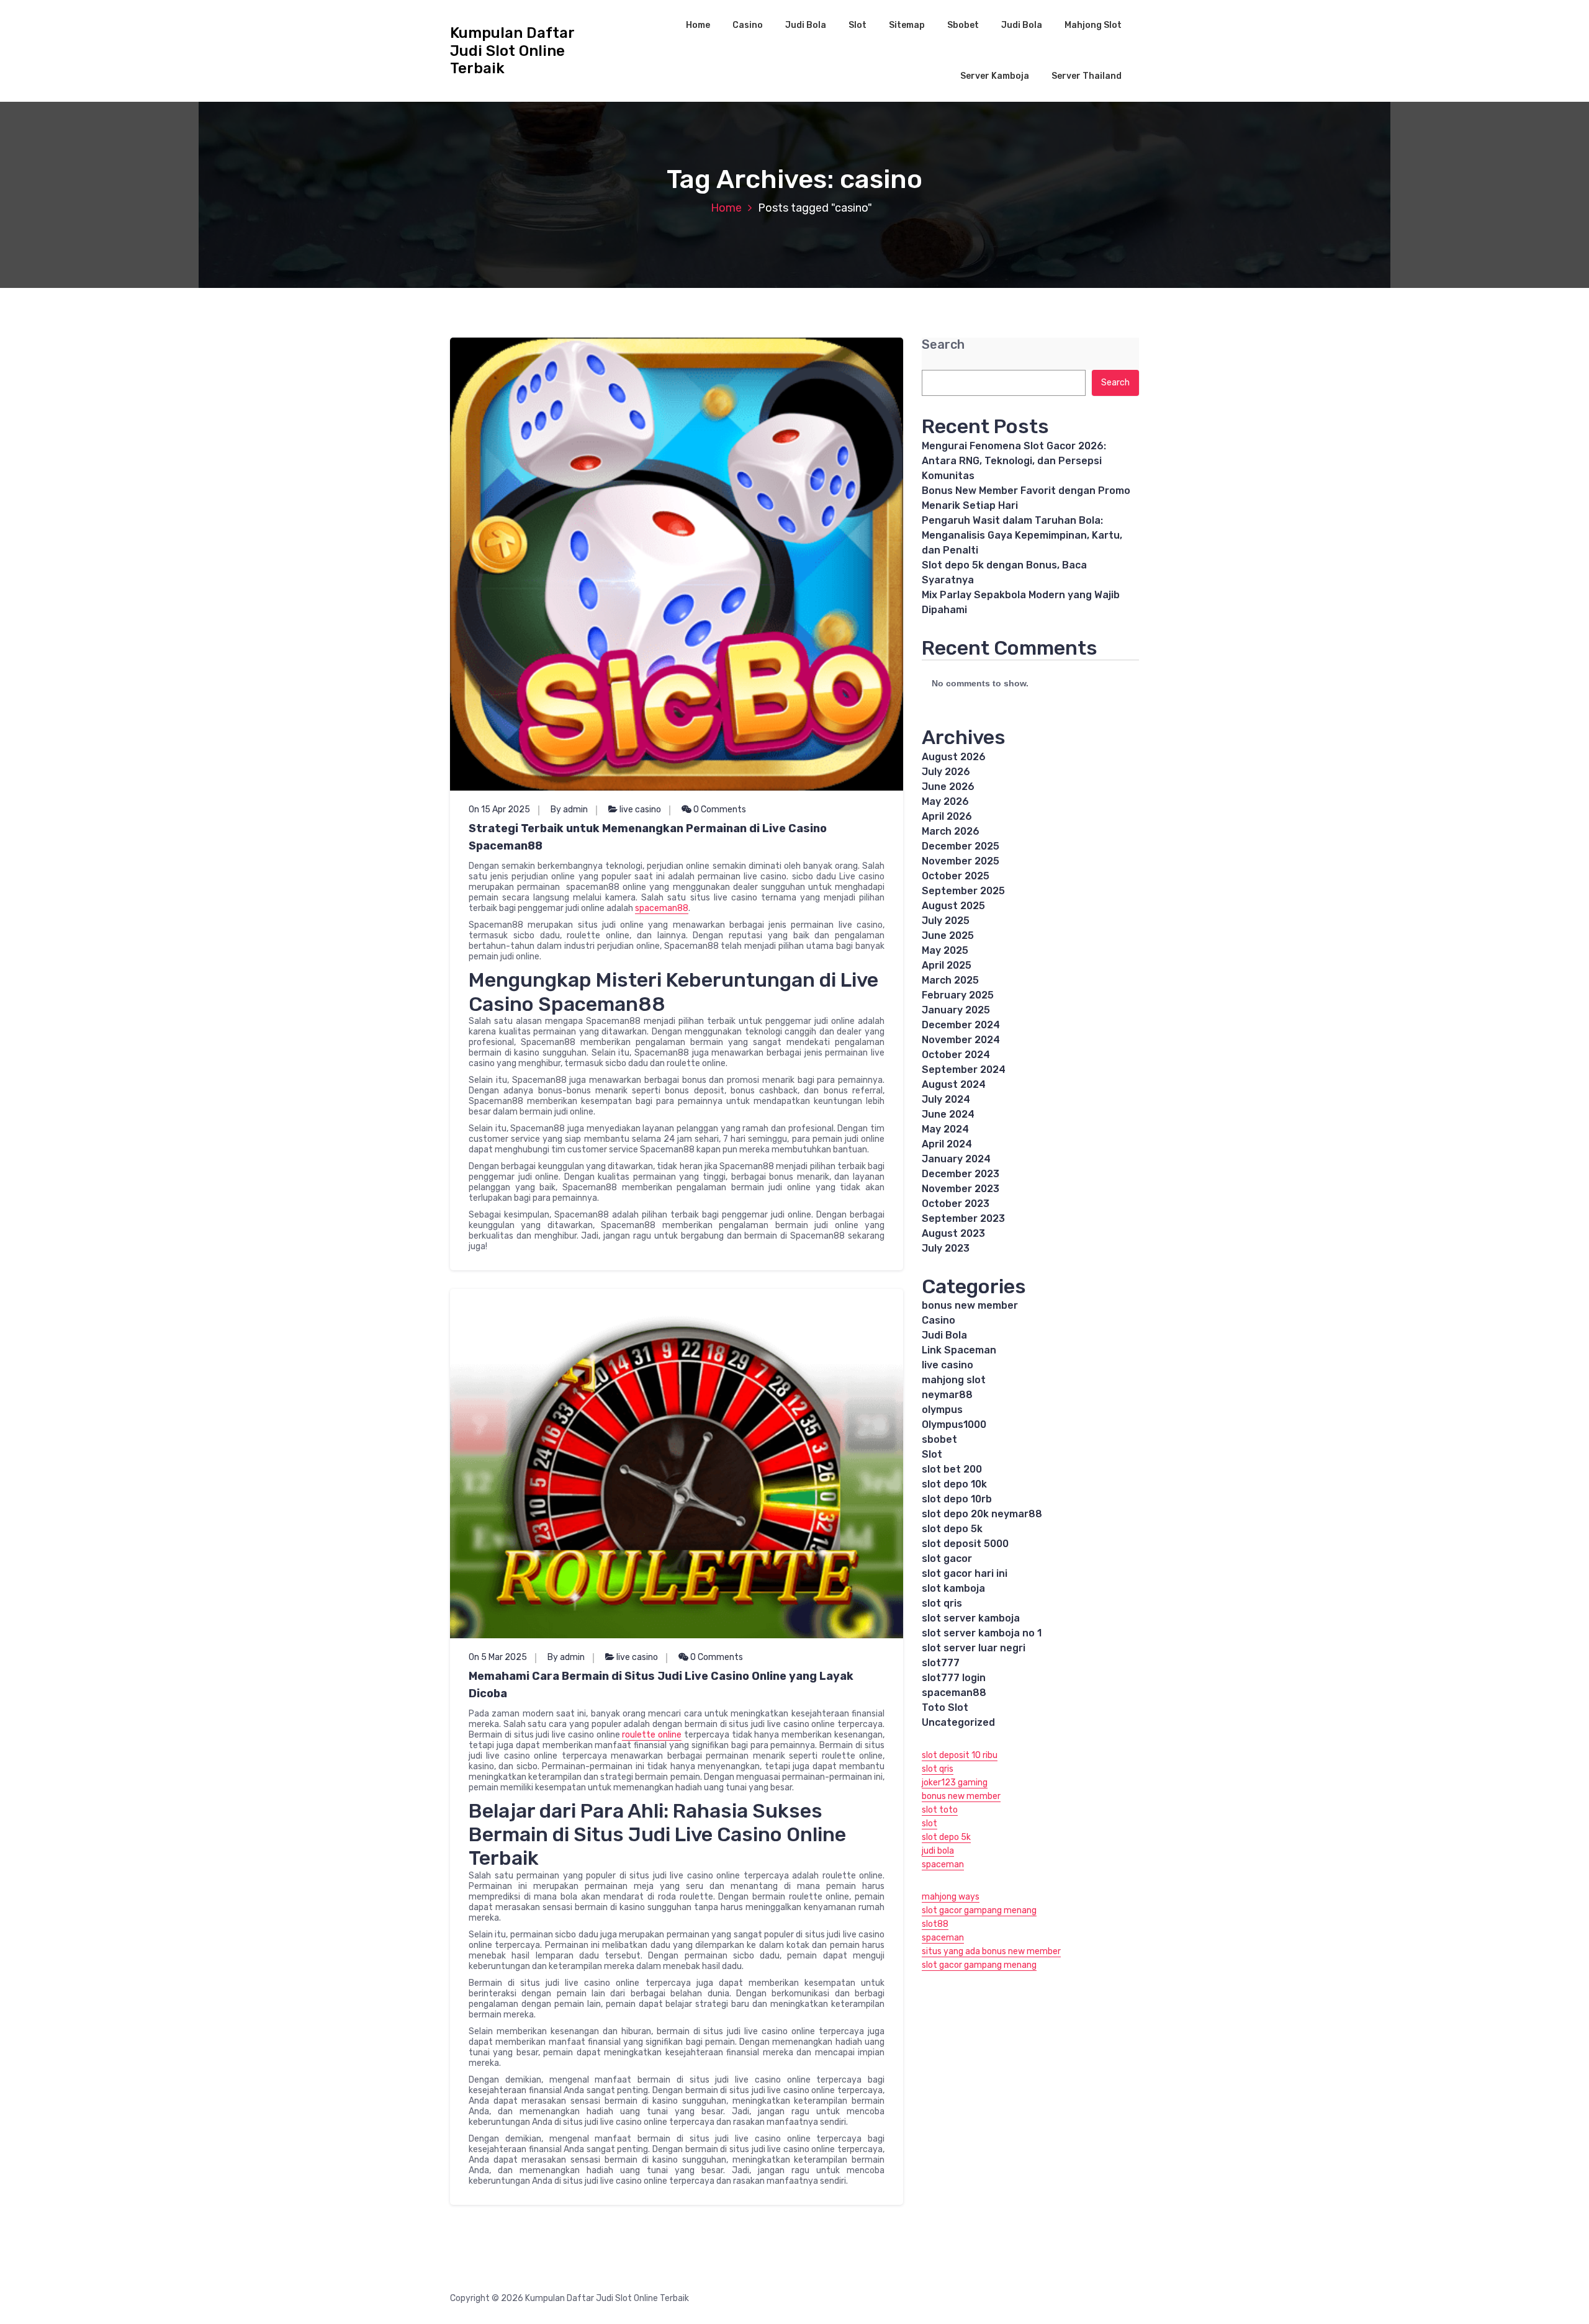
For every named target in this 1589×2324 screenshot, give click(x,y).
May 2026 (945, 801)
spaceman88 (662, 908)
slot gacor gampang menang (979, 1910)
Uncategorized (958, 1722)
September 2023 (963, 1218)
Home (698, 25)
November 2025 (961, 861)
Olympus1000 (954, 1424)
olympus (942, 1410)
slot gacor (947, 1559)
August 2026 (954, 757)
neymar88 (947, 1395)
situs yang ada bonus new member (991, 1951)
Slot (858, 25)
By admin (569, 810)
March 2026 (951, 831)
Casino (748, 25)
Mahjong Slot (1093, 25)
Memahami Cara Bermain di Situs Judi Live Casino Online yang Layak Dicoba (661, 1685)
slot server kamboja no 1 (982, 1633)
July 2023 (946, 1248)
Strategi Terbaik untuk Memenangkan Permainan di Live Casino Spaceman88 (648, 837)
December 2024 (961, 1025)
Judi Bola (806, 25)
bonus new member (970, 1305)
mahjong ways (951, 1897)
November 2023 (961, 1189)
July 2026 (946, 772)
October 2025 (956, 876)
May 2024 (945, 1129)
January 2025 (956, 1010)
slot (930, 1824)
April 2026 (947, 816)
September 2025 (963, 891)
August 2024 (954, 1084)
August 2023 (953, 1233)
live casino (640, 810)
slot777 (941, 1663)
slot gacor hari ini (965, 1573)
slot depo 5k (952, 1529)
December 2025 (961, 846)
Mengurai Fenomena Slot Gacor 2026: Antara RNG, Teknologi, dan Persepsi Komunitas (1014, 461)
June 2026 (948, 787)
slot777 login (954, 1678)
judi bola (938, 1851)
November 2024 (961, 1040)
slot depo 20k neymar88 (982, 1514)
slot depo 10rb (957, 1499)
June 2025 (948, 935)
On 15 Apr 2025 (499, 810)
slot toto (940, 1810)
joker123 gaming (955, 1783)
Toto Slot (945, 1707)
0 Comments (719, 810)
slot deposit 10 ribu (960, 1755)
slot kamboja (953, 1588)
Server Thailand (1087, 76)
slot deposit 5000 (965, 1544)
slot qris (942, 1603)
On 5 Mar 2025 (498, 1657)
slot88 (935, 1924)
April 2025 (947, 965)
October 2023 (956, 1204)
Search (943, 345)
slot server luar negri (974, 1648)
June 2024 (948, 1114)
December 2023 (961, 1174)
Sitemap (907, 25)
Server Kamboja (995, 76)
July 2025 (946, 921)
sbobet (939, 1439)
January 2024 (956, 1159)
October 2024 (956, 1055)
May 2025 (945, 950)
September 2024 (964, 1070)
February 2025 (958, 995)
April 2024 (947, 1144)
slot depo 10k (954, 1484)
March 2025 (950, 980)
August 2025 (953, 906)
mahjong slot (954, 1380)
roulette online (652, 1735)
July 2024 (946, 1099)
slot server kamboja (971, 1618)
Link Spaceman (959, 1350)
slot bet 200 (952, 1469)
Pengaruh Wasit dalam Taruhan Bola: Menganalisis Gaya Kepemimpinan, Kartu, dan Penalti (1022, 535)
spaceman (943, 1864)
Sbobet (963, 25)
